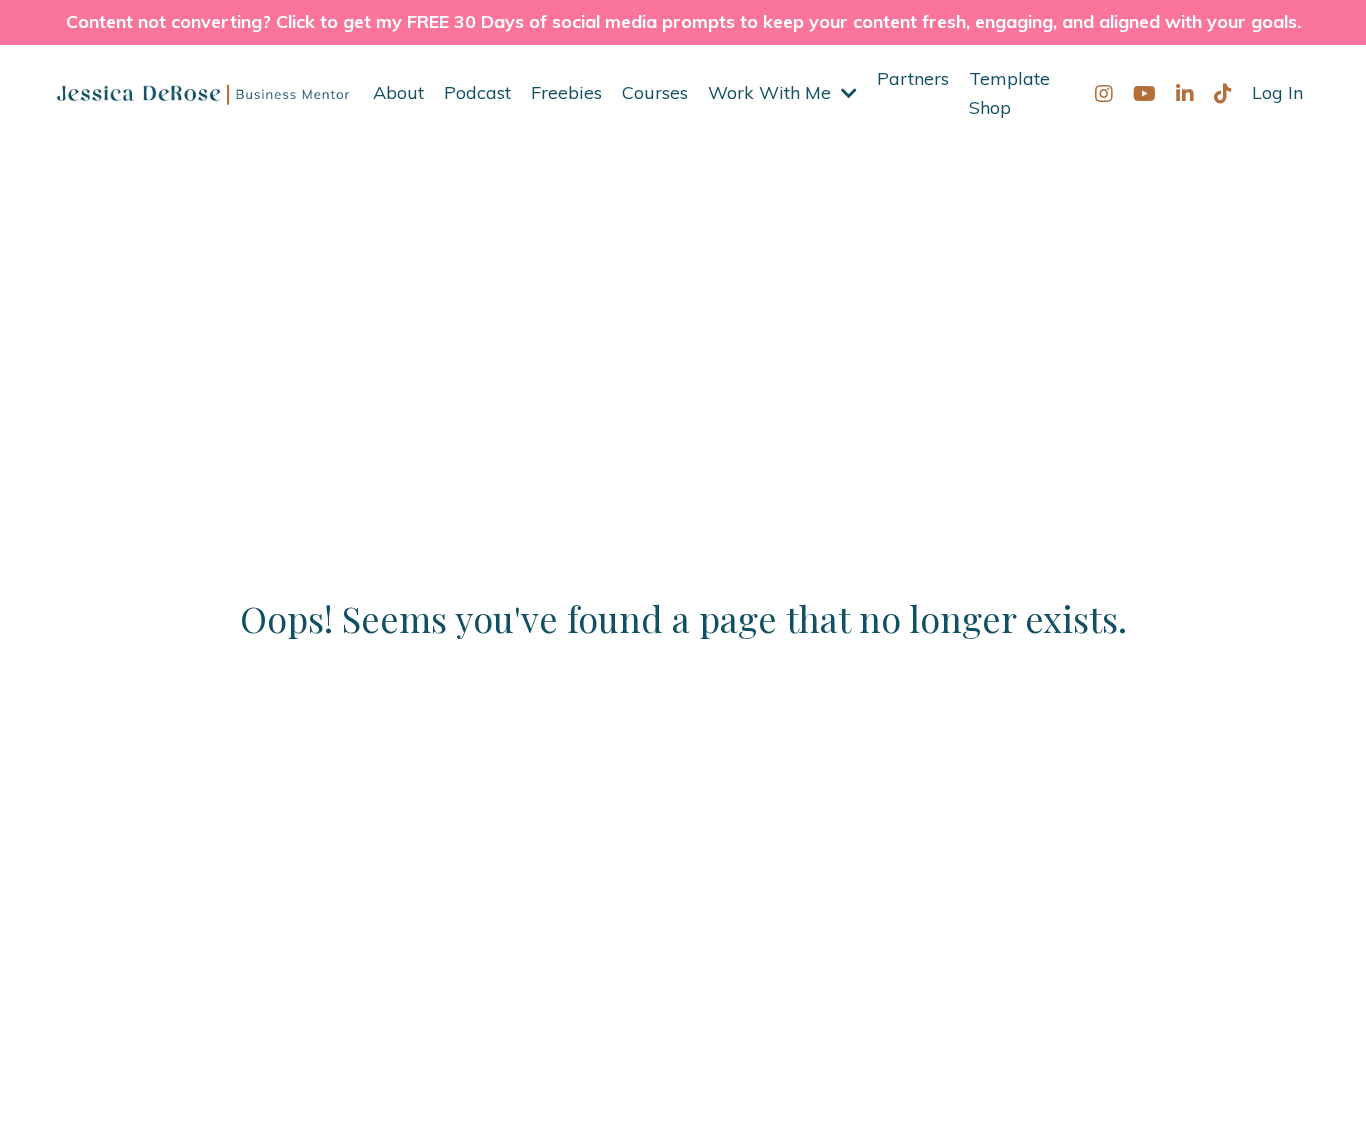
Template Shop (1009, 93)
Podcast (477, 92)
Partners (913, 78)
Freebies (566, 92)
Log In (1277, 92)
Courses (655, 92)
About (398, 92)
